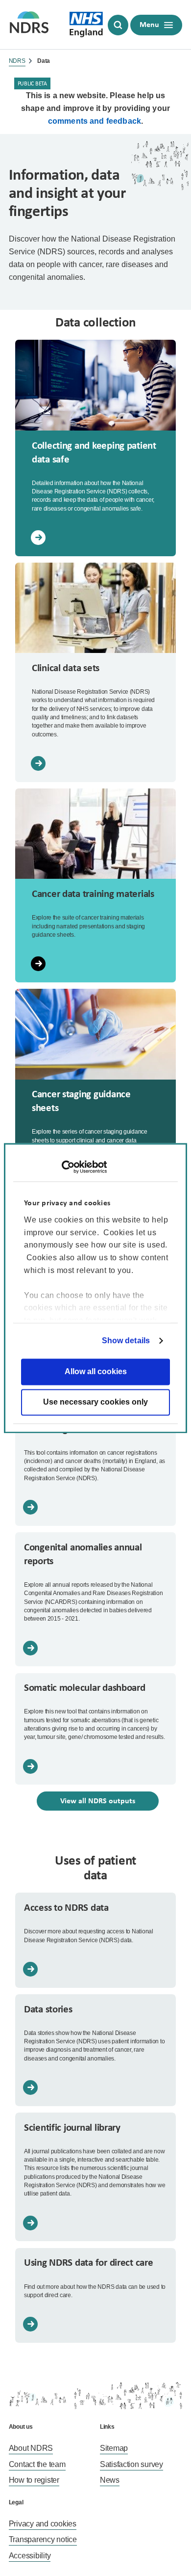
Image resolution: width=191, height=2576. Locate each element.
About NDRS (31, 2448)
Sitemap (114, 2448)
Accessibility (30, 2556)
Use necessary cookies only (95, 1402)
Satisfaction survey (131, 2464)
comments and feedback (95, 121)
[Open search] (118, 25)
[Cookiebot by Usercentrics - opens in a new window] (64, 1167)
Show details (126, 1341)
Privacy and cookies (43, 2524)
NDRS (17, 61)
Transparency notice (43, 2539)
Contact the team (37, 2464)
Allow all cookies (96, 1371)
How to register (34, 2480)
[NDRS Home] (29, 25)
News (110, 2480)
